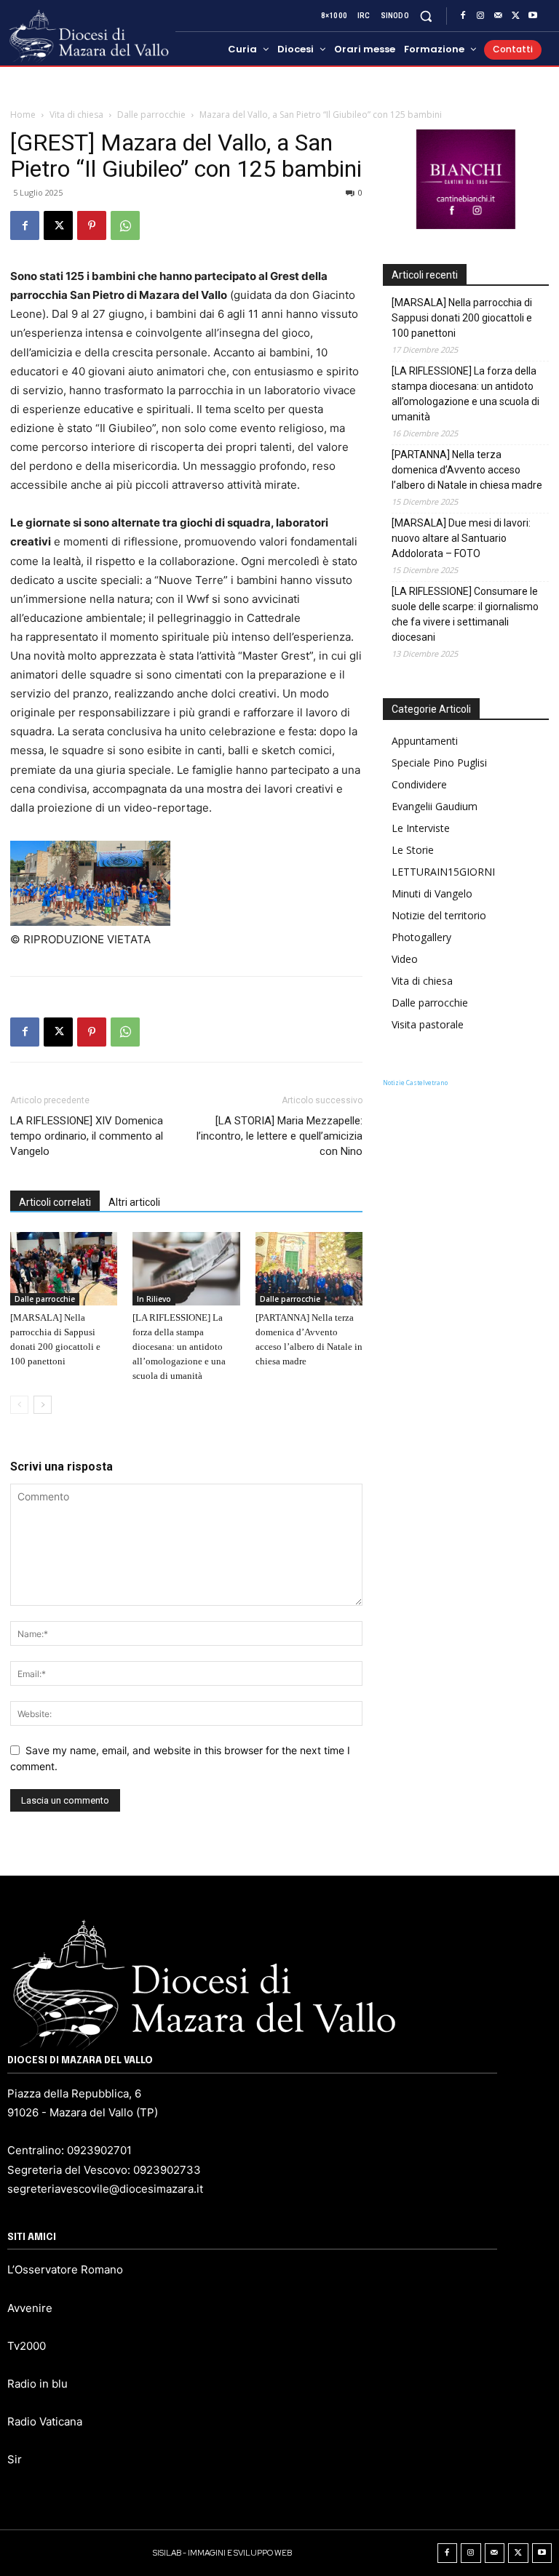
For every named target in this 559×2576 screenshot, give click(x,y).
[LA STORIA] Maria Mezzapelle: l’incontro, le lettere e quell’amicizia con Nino (279, 1136)
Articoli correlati (55, 1202)
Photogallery (421, 937)
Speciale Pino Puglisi (439, 763)
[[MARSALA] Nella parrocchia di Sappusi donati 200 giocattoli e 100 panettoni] (64, 1269)
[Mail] (498, 16)
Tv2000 (27, 2346)
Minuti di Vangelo (432, 893)
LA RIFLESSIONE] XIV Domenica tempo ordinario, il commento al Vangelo (87, 1136)
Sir (15, 2459)
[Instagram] (480, 16)
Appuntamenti (425, 741)
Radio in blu (37, 2384)
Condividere (419, 784)
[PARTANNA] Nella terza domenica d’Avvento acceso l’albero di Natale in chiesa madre (467, 470)
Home (23, 115)
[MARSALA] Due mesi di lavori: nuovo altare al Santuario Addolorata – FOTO (461, 538)
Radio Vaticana (45, 2421)
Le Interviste (421, 828)
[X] (515, 16)
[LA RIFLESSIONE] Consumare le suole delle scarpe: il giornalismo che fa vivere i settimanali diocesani (465, 614)
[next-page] (43, 1405)
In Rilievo (154, 1299)
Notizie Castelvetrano (415, 1083)
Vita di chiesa (76, 115)
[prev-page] (19, 1405)
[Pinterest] (92, 225)
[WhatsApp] (125, 225)
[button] (426, 16)
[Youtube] (533, 16)
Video (405, 959)
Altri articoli (134, 1202)
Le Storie (413, 850)
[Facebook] (463, 16)
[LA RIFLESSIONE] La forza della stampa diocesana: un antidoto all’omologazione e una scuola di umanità (179, 1347)
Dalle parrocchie (151, 115)
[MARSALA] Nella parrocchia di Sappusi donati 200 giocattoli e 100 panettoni (462, 318)
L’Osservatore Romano (65, 2269)
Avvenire (30, 2308)
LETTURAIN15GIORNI (443, 872)
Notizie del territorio (439, 915)
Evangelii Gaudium (435, 806)
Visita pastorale (428, 1024)
